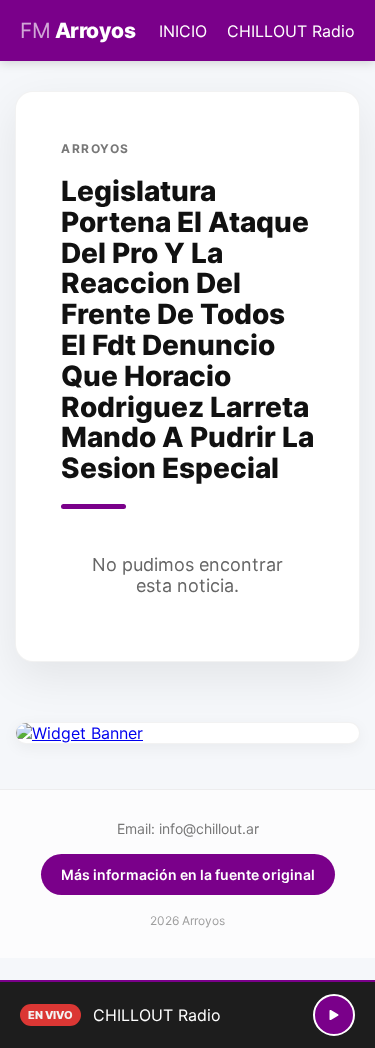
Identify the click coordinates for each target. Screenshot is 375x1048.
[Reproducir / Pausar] (334, 1015)
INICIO (183, 31)
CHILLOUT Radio (291, 31)
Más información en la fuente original (188, 874)
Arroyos (77, 30)
